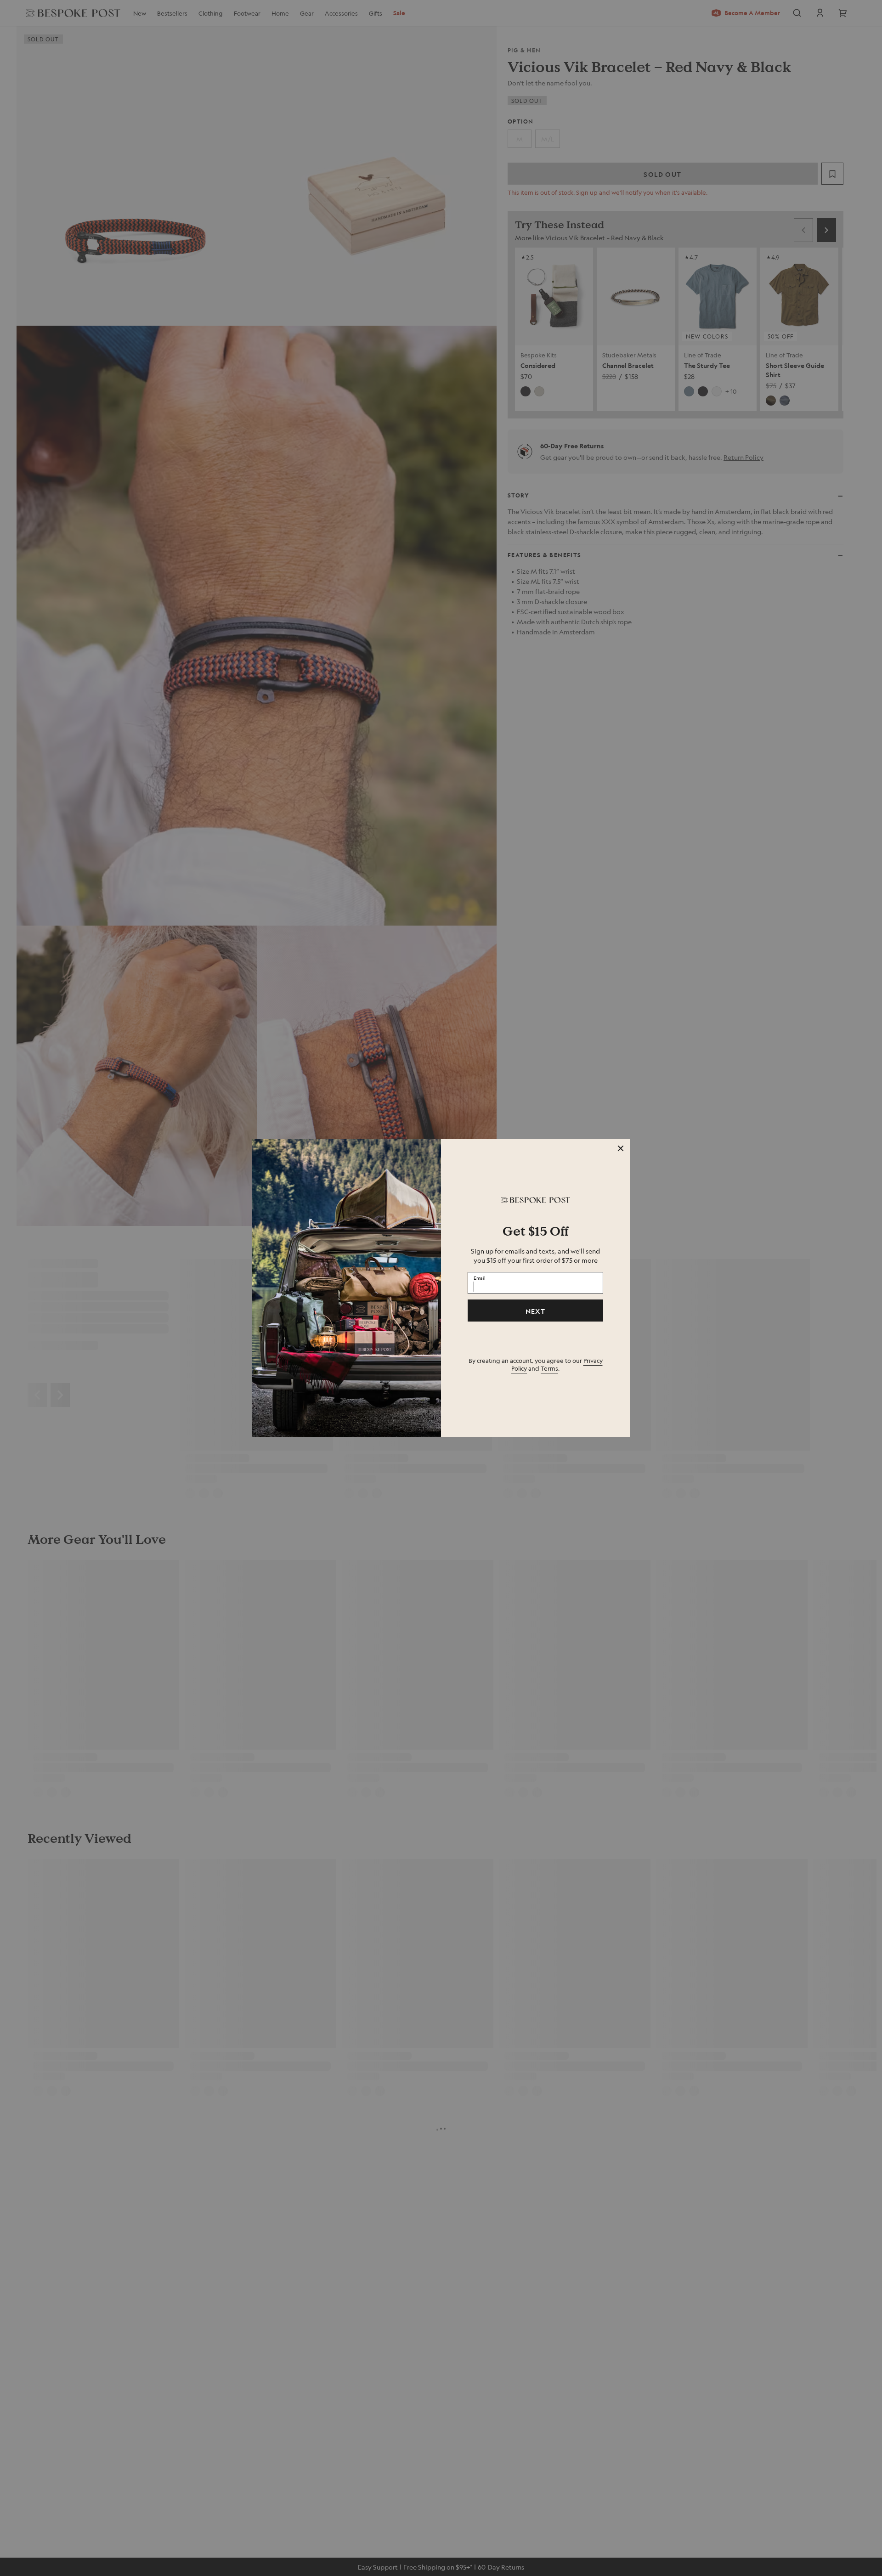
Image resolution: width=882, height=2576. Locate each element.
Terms (549, 1368)
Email (480, 1278)
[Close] (621, 1148)
